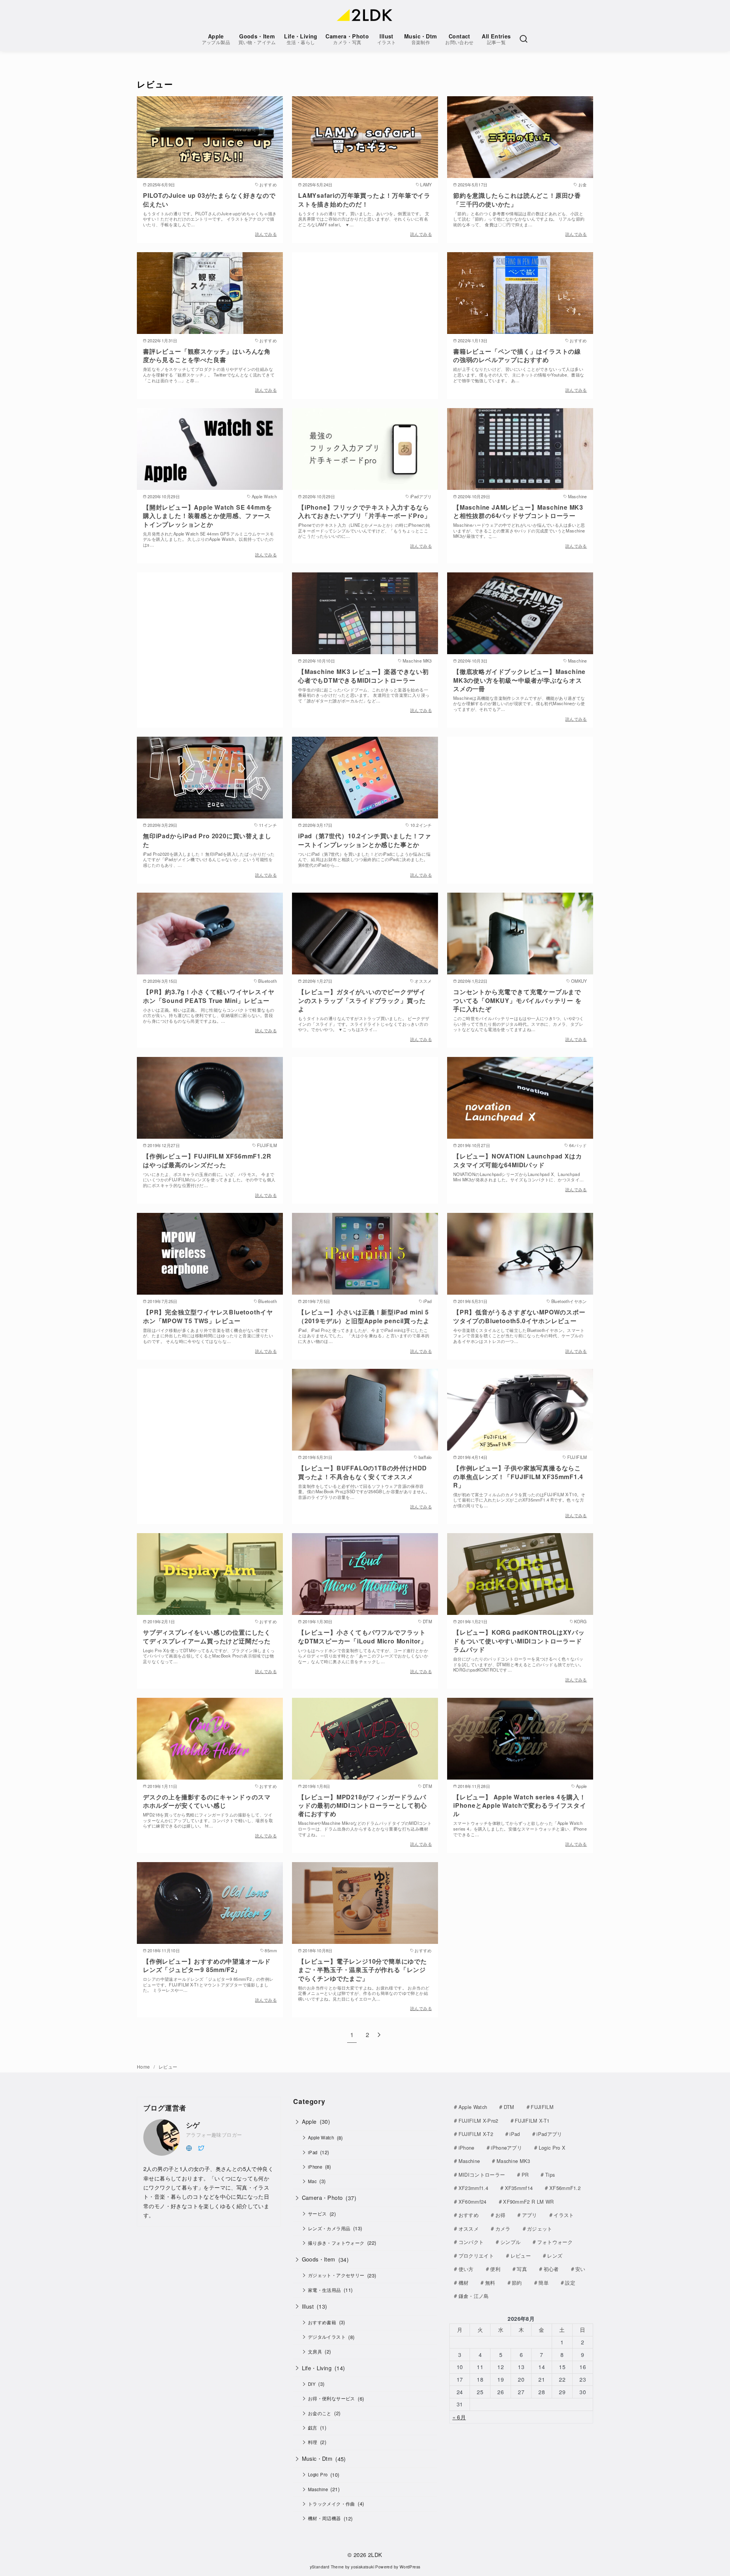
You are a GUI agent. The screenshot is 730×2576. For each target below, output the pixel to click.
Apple (216, 39)
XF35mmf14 (519, 2188)
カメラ (503, 2229)
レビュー (168, 2067)
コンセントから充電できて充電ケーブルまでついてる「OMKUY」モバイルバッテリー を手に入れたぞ (517, 1000)
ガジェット (540, 2229)
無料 (490, 2283)
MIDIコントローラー (482, 2175)
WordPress (410, 2567)
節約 (517, 2283)
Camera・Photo (347, 39)
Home (144, 2067)
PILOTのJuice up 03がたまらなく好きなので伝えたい (209, 199)
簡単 (544, 2283)
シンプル (510, 2242)
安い (580, 2269)
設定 (570, 2283)
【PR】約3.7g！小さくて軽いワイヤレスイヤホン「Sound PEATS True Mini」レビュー (209, 996)
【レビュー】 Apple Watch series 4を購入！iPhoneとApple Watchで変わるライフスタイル (520, 1805)
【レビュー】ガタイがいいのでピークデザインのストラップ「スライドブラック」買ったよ (362, 1000)
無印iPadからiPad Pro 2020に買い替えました (207, 840)
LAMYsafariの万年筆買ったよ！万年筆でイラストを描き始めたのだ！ (364, 199)
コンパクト (471, 2242)
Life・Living (301, 39)
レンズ (555, 2256)
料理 (313, 2442)
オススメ (469, 2229)
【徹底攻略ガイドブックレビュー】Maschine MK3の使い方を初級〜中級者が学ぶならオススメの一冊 (519, 680)
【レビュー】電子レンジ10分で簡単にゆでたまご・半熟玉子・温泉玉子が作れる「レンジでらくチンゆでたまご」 (363, 1970)
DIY (312, 2384)
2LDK (375, 2555)
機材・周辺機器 (325, 2518)
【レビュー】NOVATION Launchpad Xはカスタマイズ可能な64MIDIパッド (517, 1160)
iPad (313, 2152)
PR (525, 2175)
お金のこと (320, 2413)
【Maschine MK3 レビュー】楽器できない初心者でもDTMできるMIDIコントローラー (363, 676)
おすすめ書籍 (322, 2322)
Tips (550, 2175)
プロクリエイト (476, 2256)
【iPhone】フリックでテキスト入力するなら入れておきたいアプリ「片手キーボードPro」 (364, 511)
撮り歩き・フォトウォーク (336, 2243)
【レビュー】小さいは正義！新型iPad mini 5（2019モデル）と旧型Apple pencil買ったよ (364, 1316)
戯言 (313, 2428)
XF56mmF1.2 (565, 2188)
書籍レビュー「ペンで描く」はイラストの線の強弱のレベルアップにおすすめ (517, 355)
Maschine (318, 2489)
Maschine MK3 (513, 2161)
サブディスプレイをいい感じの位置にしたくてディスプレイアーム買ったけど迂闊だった (207, 1636)
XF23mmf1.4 (473, 2188)
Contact (459, 39)
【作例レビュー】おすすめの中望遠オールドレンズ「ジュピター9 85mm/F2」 (207, 1965)
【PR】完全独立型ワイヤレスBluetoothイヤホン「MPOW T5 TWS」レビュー (208, 1316)
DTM (509, 2107)
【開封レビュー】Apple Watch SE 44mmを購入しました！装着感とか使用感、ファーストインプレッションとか (207, 516)
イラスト (564, 2215)
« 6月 (459, 2417)
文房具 (315, 2352)
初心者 (551, 2269)
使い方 (466, 2269)
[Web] (189, 2147)
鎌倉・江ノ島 (474, 2296)
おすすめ (469, 2215)
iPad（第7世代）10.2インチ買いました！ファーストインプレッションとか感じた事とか (365, 840)
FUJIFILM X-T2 (476, 2134)
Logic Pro (318, 2474)
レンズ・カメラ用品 (329, 2228)
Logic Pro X (552, 2148)
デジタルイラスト (327, 2337)
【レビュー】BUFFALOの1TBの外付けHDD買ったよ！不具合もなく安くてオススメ (363, 1472)
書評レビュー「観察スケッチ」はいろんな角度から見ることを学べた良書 (207, 355)
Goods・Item (257, 39)
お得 (501, 2215)
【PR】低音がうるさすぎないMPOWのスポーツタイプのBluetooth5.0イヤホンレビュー (519, 1316)
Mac (312, 2181)
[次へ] (379, 2035)
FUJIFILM (542, 2107)
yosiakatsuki (363, 2567)
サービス (317, 2214)
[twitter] (201, 2147)
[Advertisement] (365, 316)
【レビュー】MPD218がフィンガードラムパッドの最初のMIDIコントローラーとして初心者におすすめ (363, 1805)
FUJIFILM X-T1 (532, 2121)
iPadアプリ (549, 2134)
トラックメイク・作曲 (332, 2504)
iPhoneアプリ (506, 2148)
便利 (495, 2269)
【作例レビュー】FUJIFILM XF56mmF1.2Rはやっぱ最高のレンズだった (207, 1160)
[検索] (524, 39)
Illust (387, 39)
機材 (464, 2283)
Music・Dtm (421, 39)
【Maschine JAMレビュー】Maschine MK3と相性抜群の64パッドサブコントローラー (518, 511)
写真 (522, 2269)
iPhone (315, 2167)
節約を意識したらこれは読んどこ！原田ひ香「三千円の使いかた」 (517, 199)
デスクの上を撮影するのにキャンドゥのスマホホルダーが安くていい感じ (207, 1801)
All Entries (496, 39)
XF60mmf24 (473, 2202)
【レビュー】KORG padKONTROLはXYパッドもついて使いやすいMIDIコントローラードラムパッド (519, 1641)
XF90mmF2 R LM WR (528, 2202)
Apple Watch (321, 2137)
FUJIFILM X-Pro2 (478, 2121)
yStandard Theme (327, 2567)
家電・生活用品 (325, 2290)
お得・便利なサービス (332, 2398)
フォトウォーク (555, 2242)
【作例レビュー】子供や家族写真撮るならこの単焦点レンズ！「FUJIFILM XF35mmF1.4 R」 (518, 1476)
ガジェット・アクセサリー (336, 2275)
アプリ (530, 2215)
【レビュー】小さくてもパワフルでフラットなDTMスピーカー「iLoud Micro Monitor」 (363, 1636)
